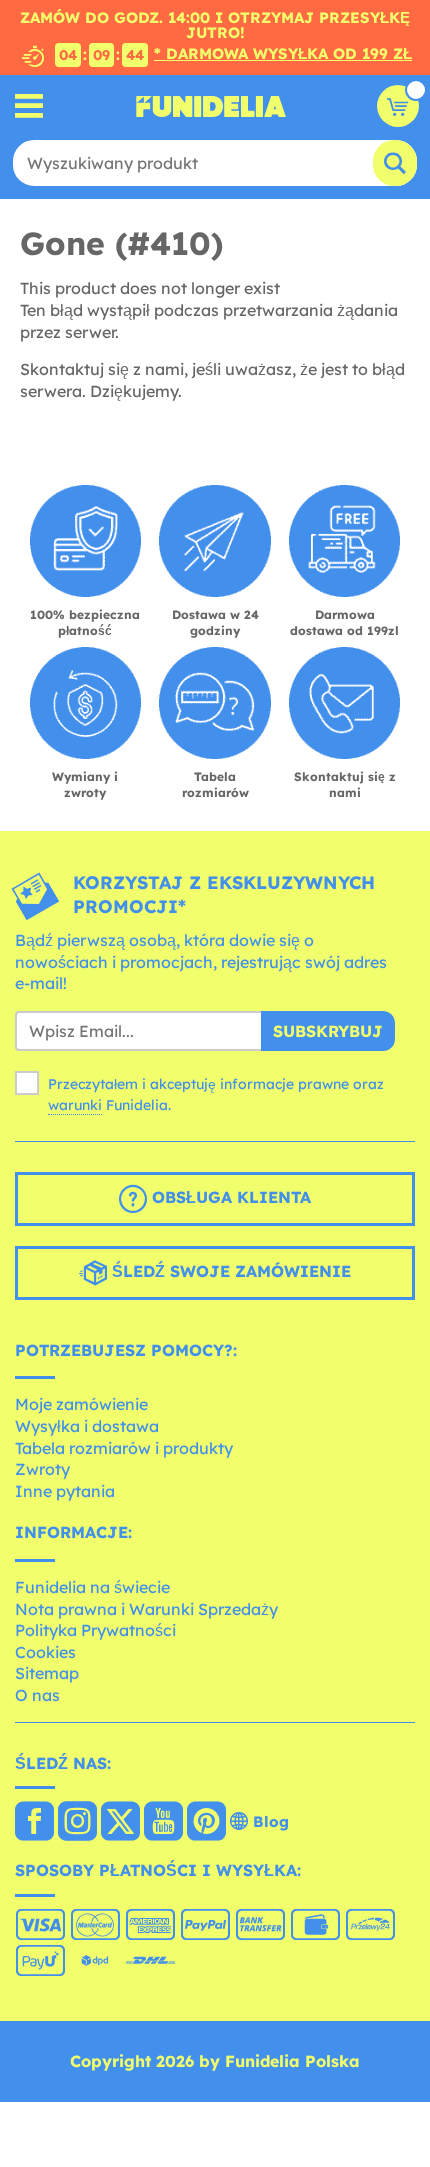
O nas (37, 1695)
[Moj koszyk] (398, 106)
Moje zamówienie (81, 1404)
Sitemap (47, 1673)
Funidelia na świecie (92, 1587)
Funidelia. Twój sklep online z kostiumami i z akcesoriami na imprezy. (211, 106)
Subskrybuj (328, 1031)
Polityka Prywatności (95, 1630)
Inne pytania (65, 1491)
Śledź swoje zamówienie (229, 1271)
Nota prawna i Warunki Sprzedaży (146, 1609)
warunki (75, 1105)
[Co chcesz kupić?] (29, 106)
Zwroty (42, 1469)
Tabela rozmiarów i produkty (124, 1448)
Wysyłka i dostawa (87, 1426)
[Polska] (34, 1823)
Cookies (45, 1652)
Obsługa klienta (229, 1197)
